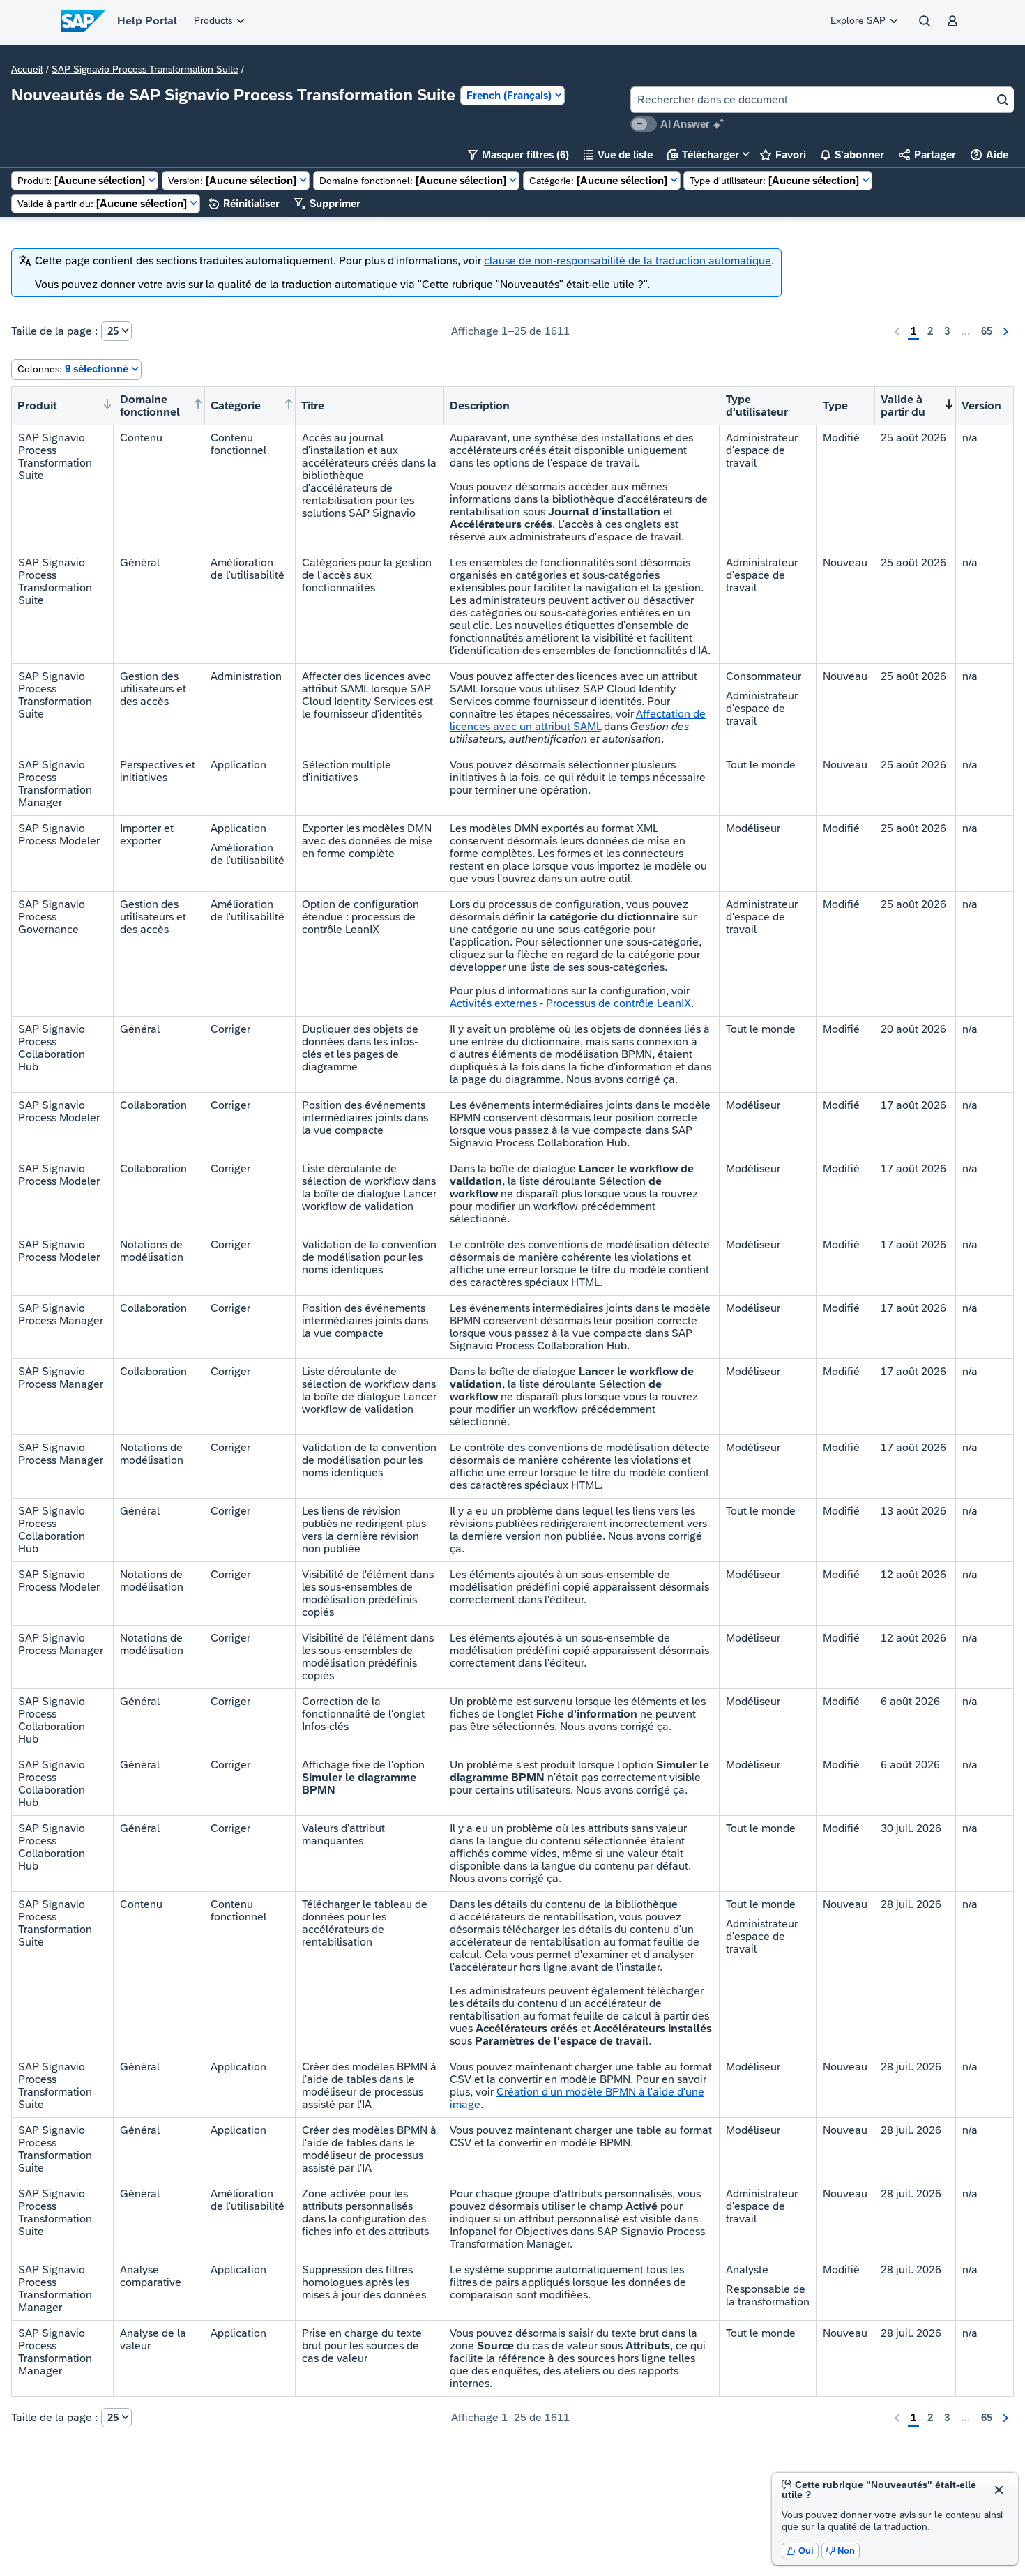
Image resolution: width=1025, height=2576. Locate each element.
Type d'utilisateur (757, 406)
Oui (800, 2551)
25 (113, 331)
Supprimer (327, 203)
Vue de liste (618, 154)
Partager (927, 154)
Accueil (27, 69)
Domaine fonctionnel (150, 406)
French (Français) (509, 95)
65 (987, 331)
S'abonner (852, 154)
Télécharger (703, 154)
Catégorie (236, 406)
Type (835, 406)
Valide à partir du (903, 406)
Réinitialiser (244, 203)
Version (981, 406)
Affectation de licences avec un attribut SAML (578, 720)
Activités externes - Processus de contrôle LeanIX (570, 1003)
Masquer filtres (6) (518, 154)
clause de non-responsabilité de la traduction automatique (628, 260)
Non (841, 2551)
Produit (37, 406)
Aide (989, 154)
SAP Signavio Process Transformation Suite (145, 69)
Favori (783, 154)
